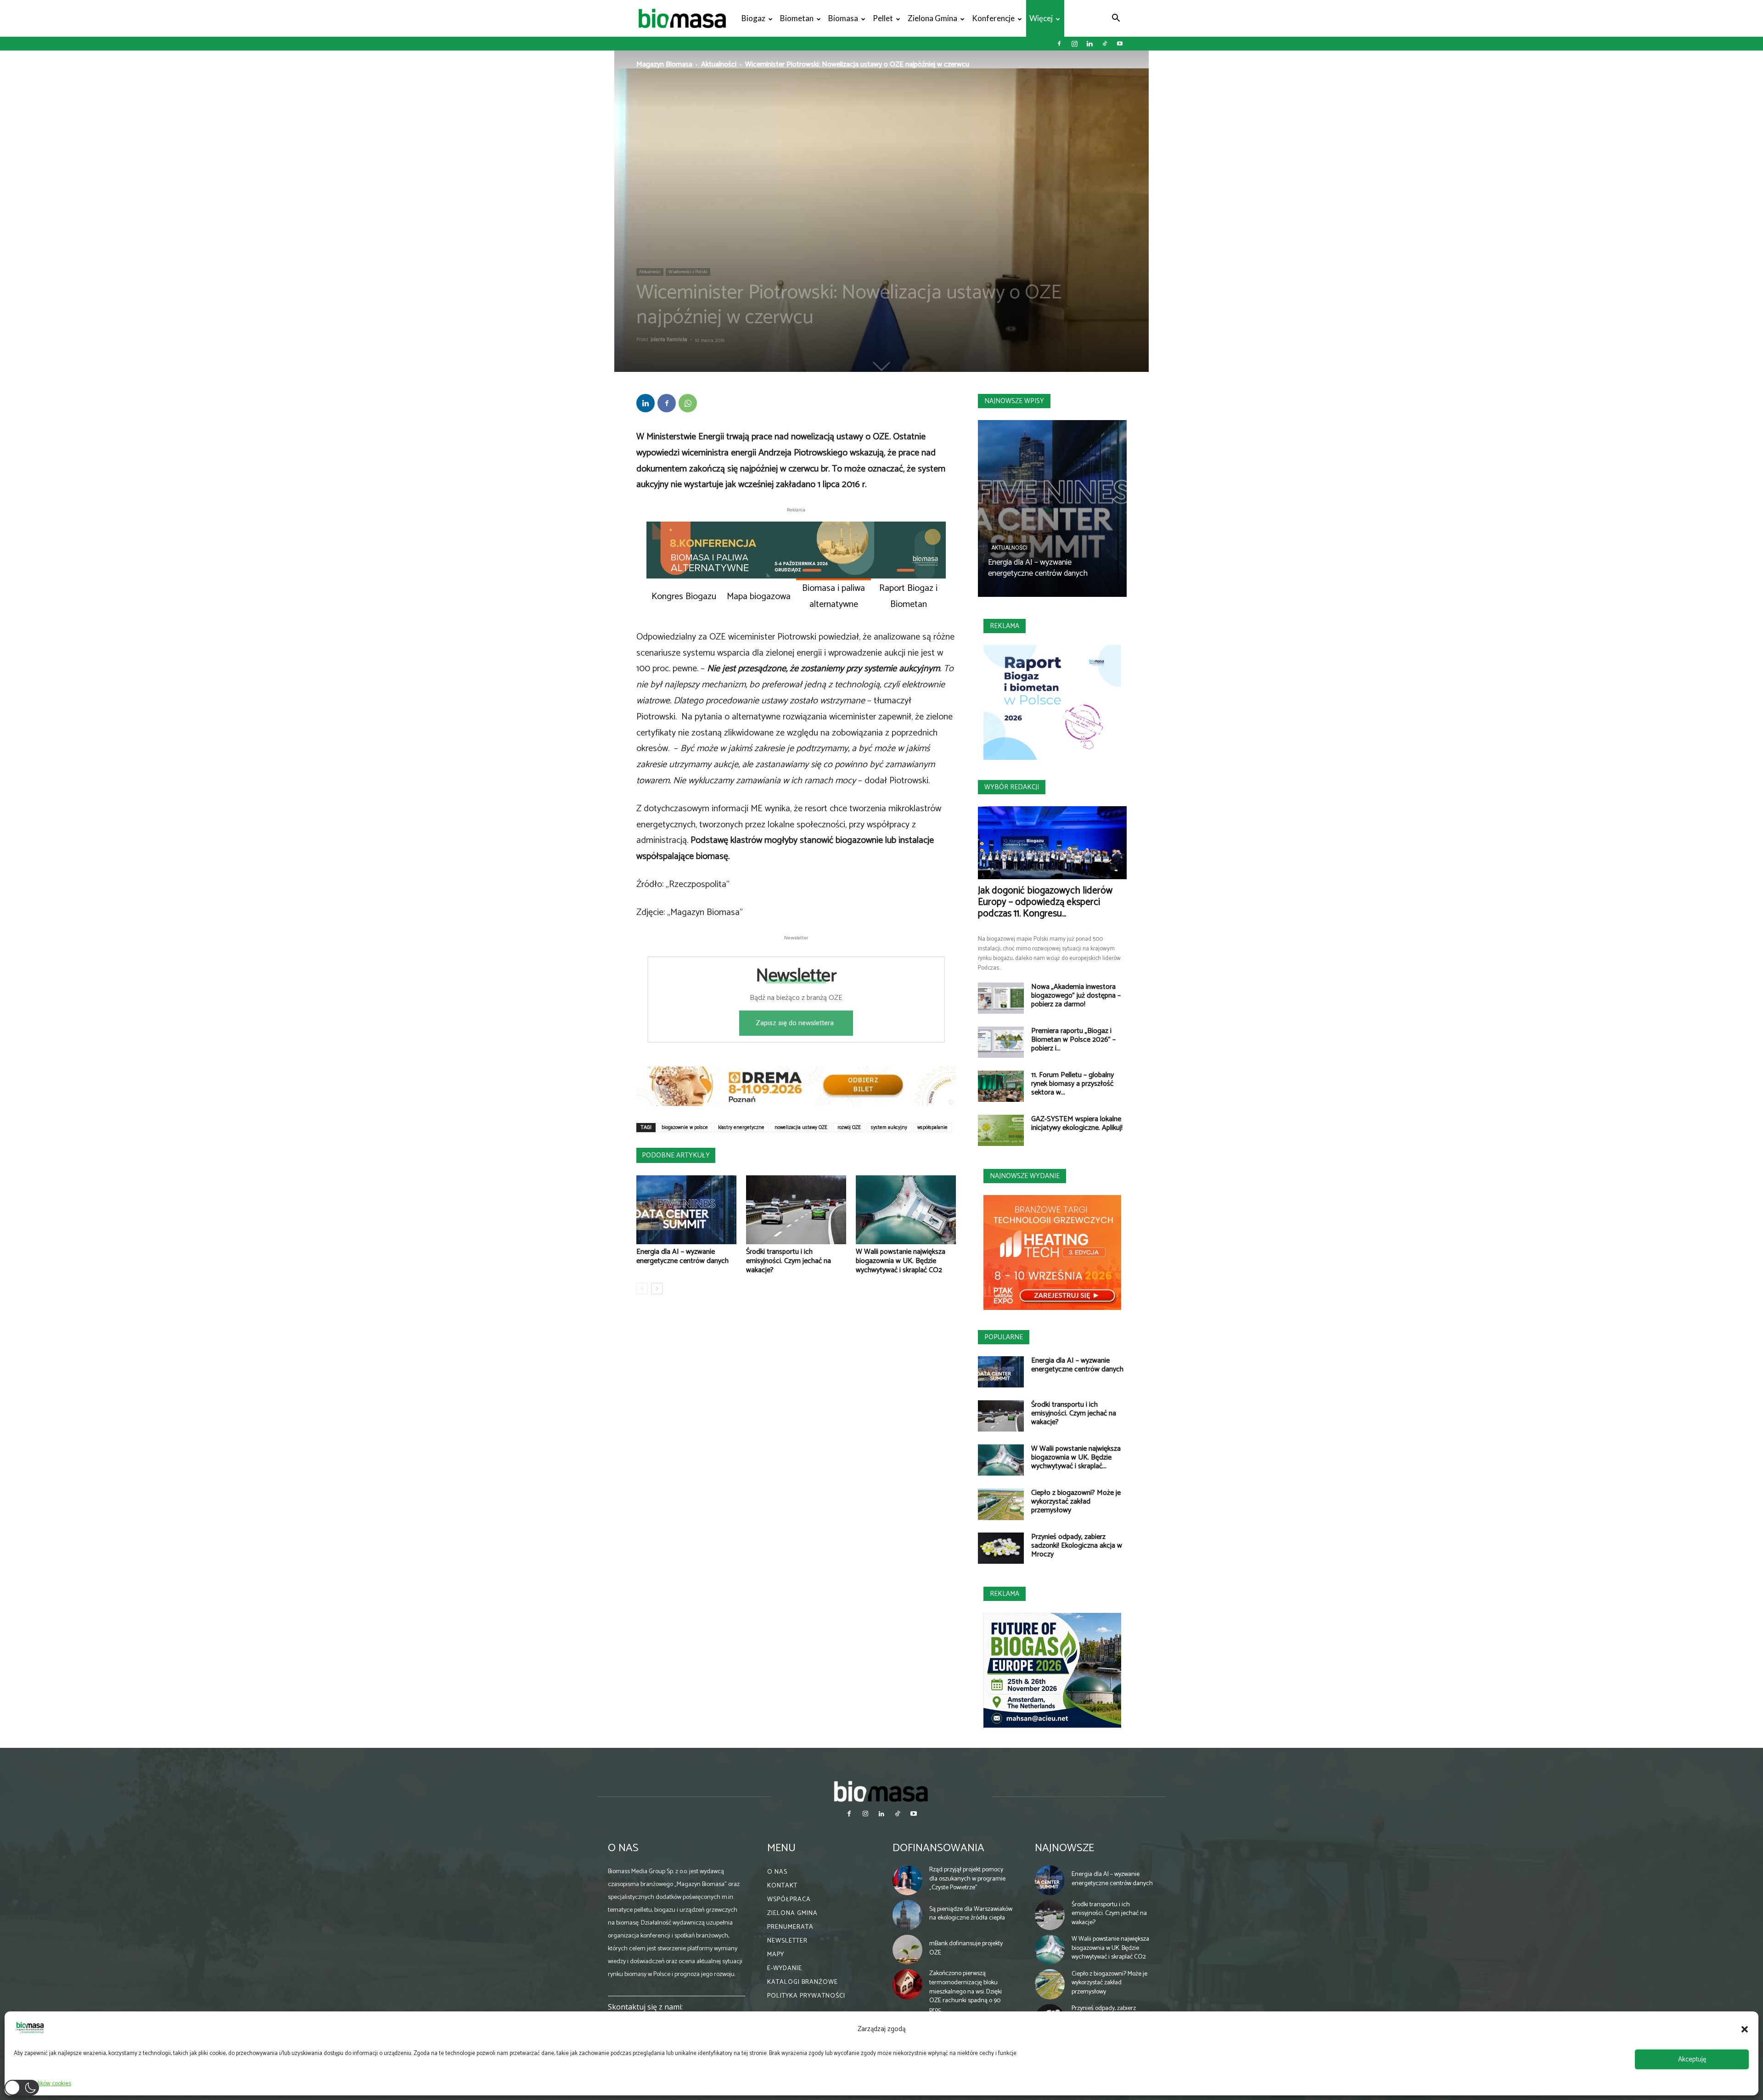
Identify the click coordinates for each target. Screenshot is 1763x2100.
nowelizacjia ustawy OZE (801, 1128)
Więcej (1041, 18)
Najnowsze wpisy (1014, 401)
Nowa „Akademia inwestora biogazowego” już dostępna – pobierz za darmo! (1076, 996)
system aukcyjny (889, 1128)
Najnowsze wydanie (1025, 1176)
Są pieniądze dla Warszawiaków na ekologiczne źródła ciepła (971, 1914)
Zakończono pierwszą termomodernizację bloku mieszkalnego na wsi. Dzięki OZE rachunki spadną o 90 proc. (966, 1991)
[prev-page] (642, 1289)
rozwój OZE (849, 1128)
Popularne (1004, 1337)
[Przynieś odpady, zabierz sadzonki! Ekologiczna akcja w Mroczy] (1001, 1548)
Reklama (1005, 626)
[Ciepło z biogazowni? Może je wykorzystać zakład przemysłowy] (1001, 1504)
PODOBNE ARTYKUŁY (676, 1155)
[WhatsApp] (688, 403)
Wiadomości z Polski (688, 272)
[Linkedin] (1089, 44)
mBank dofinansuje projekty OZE (966, 1948)
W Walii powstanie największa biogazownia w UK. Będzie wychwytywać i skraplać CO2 (901, 1261)
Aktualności (719, 65)
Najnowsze (1064, 1848)
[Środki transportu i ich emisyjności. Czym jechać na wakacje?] (796, 1210)
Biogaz (753, 18)
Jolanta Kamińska (669, 340)
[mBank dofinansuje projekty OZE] (908, 1950)
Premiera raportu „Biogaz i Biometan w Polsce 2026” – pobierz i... (1073, 1040)
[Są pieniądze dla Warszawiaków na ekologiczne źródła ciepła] (908, 1915)
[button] (1745, 2029)
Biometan (797, 18)
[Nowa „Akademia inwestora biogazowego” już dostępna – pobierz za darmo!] (1001, 998)
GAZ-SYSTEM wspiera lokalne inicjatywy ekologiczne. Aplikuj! (1077, 1123)
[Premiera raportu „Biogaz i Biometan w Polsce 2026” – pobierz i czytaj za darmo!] (1001, 1042)
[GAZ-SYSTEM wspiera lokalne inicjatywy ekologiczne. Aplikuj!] (1001, 1131)
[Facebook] (1059, 44)
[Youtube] (1120, 44)
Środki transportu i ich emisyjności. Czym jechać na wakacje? (789, 1261)
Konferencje (993, 18)
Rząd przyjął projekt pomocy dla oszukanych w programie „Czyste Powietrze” (967, 1879)
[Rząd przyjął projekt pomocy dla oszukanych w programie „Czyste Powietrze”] (908, 1881)
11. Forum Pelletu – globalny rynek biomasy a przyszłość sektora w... (1072, 1084)
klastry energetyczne (741, 1128)
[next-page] (657, 1289)
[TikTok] (1105, 44)
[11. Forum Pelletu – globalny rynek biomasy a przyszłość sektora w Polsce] (1001, 1086)
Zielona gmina (932, 18)
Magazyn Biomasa (664, 65)
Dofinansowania (938, 1848)
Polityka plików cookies (42, 2084)
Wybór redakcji (1012, 787)
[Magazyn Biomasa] (881, 1791)
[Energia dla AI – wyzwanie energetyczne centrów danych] (686, 1210)
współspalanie (932, 1128)
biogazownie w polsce (685, 1128)
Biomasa (843, 18)
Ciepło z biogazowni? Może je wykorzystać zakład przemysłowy (1076, 1502)
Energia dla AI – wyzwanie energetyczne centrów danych (682, 1256)
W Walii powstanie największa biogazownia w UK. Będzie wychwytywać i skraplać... (1076, 1457)
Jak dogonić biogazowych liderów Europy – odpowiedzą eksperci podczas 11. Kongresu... (1045, 902)
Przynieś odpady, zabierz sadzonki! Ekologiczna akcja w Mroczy (1077, 1546)
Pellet (883, 18)
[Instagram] (1074, 44)
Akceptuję (1692, 2059)
